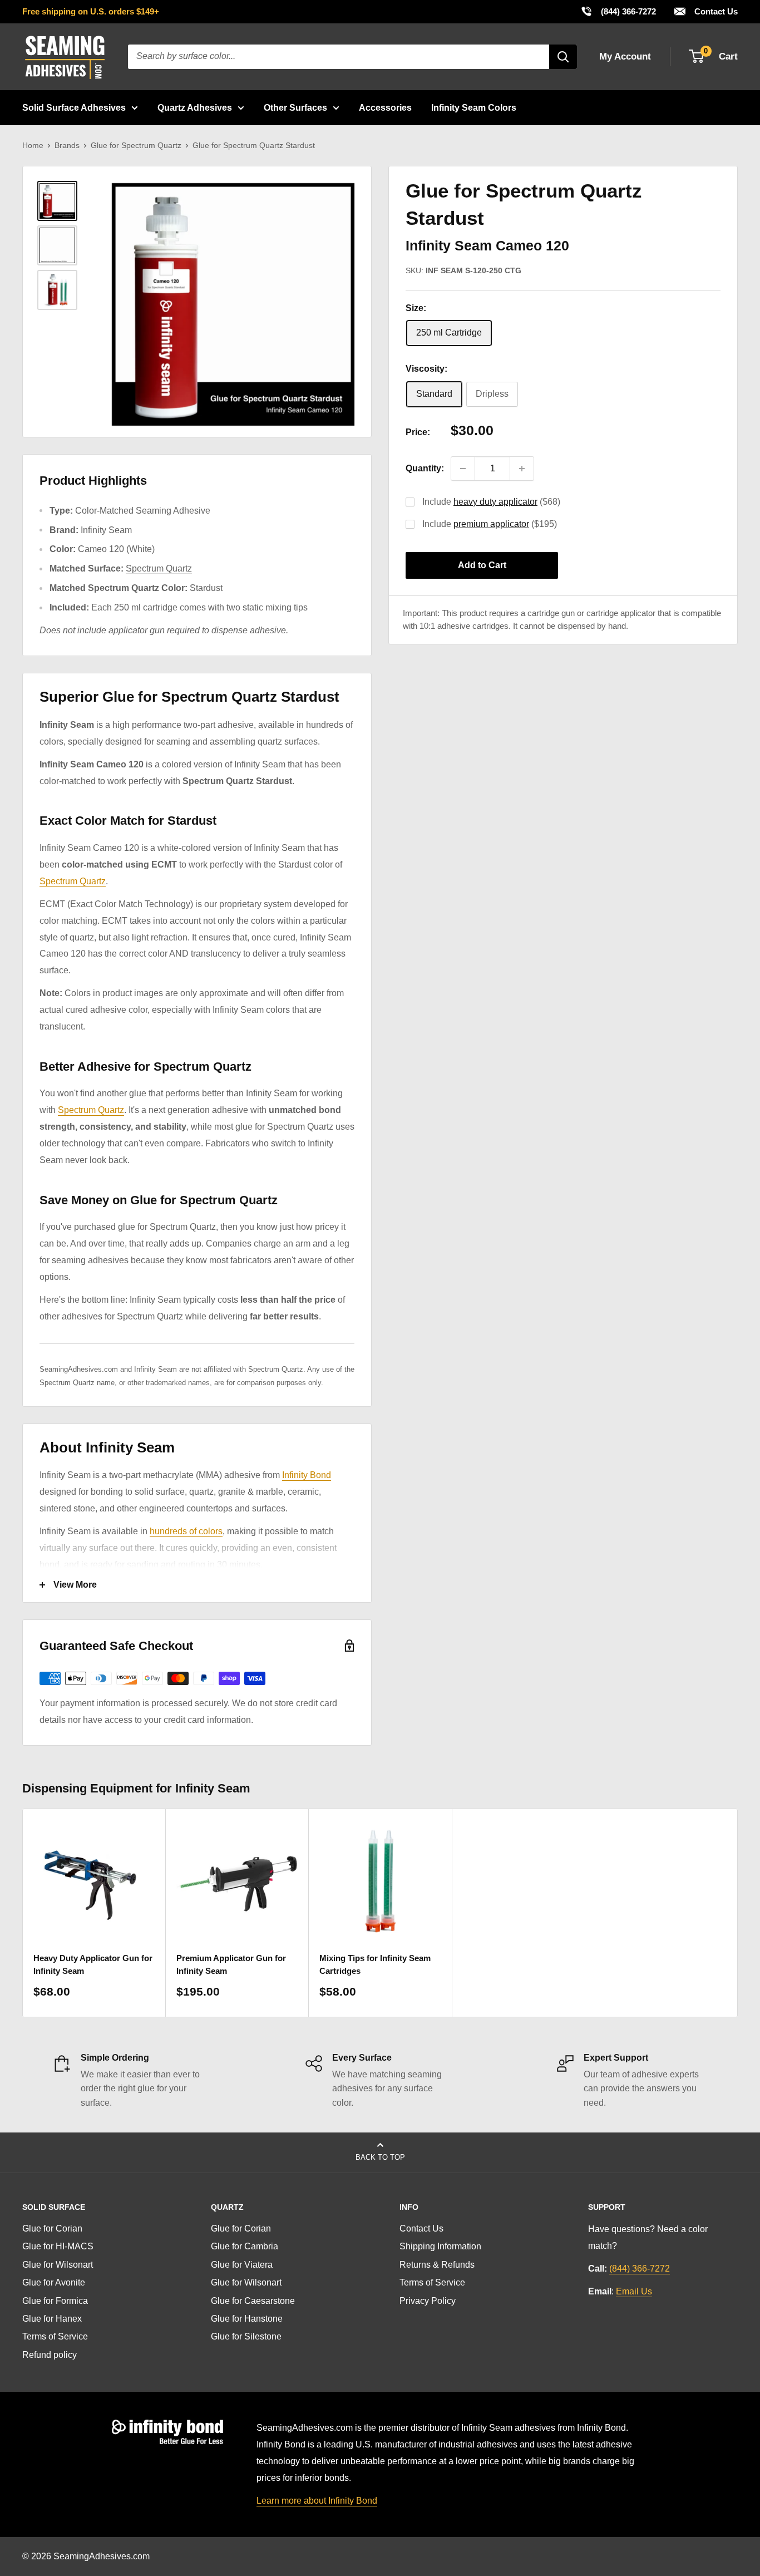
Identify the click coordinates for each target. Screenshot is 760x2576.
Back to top (380, 2157)
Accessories (385, 108)
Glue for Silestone (246, 2336)
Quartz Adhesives (195, 108)
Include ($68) (491, 502)
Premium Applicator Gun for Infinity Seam (231, 1964)
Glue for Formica (55, 2301)
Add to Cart (482, 565)
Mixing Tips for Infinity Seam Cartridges (375, 1964)
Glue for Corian (52, 2228)
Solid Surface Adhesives (74, 108)
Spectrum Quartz (159, 568)
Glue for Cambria (245, 2246)
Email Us (634, 2291)
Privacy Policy (428, 2301)
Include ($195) (490, 524)
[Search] (563, 57)
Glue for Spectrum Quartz (136, 145)
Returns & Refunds (437, 2265)
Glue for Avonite (54, 2282)
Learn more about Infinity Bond (317, 2501)
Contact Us (715, 11)
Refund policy (50, 2355)
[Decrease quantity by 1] (463, 469)
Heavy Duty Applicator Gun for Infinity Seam (93, 1964)
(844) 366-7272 (618, 11)
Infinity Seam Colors (474, 108)
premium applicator (491, 524)
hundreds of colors (186, 1531)
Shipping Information (440, 2246)
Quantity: (425, 468)
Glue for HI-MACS (58, 2246)
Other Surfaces (295, 108)
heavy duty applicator (495, 502)
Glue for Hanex (52, 2319)
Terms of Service (55, 2336)
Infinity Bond (307, 1475)
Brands (67, 145)
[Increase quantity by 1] (522, 469)
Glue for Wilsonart (58, 2265)
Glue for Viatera (242, 2265)
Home (33, 145)
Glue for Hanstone (247, 2319)
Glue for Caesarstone (253, 2301)
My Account (625, 56)
